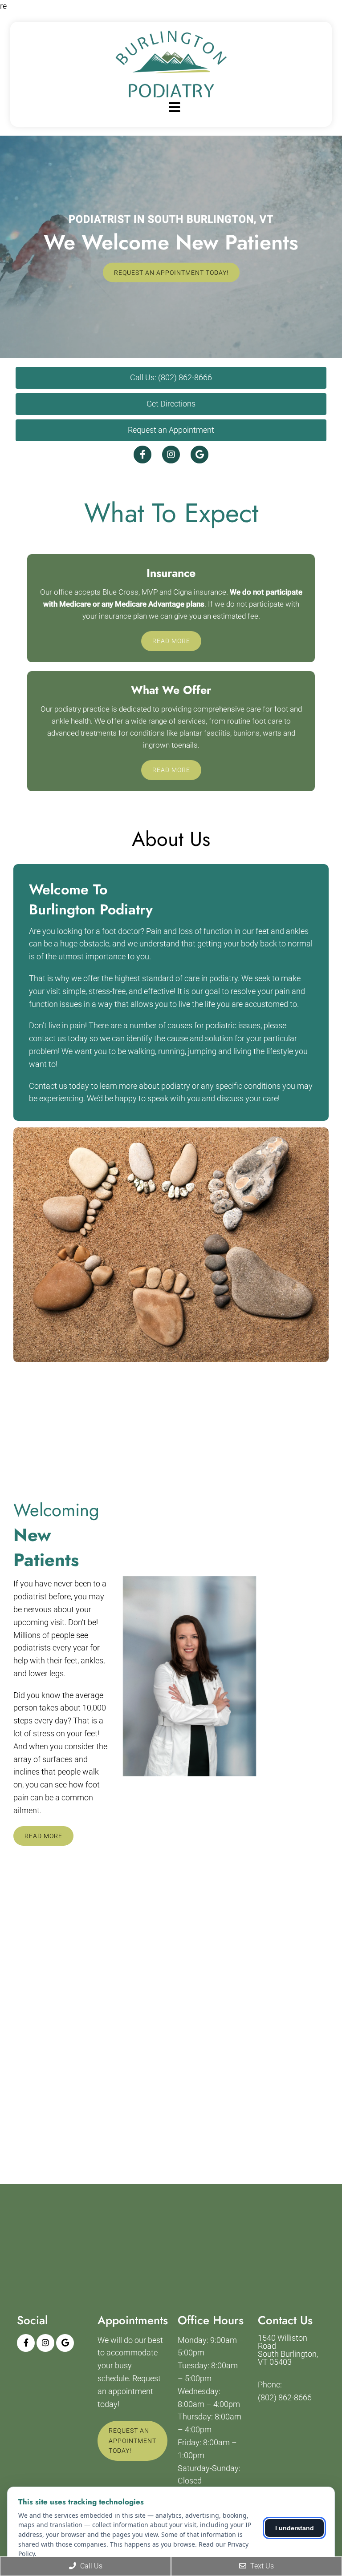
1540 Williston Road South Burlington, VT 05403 (288, 2350)
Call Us (90, 2566)
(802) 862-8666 (285, 2398)
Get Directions (171, 404)
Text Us (261, 2566)
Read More (171, 641)
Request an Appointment (171, 430)
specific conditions (248, 1086)
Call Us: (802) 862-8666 (171, 377)
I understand (295, 2528)
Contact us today (59, 1086)
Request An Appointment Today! (171, 272)
